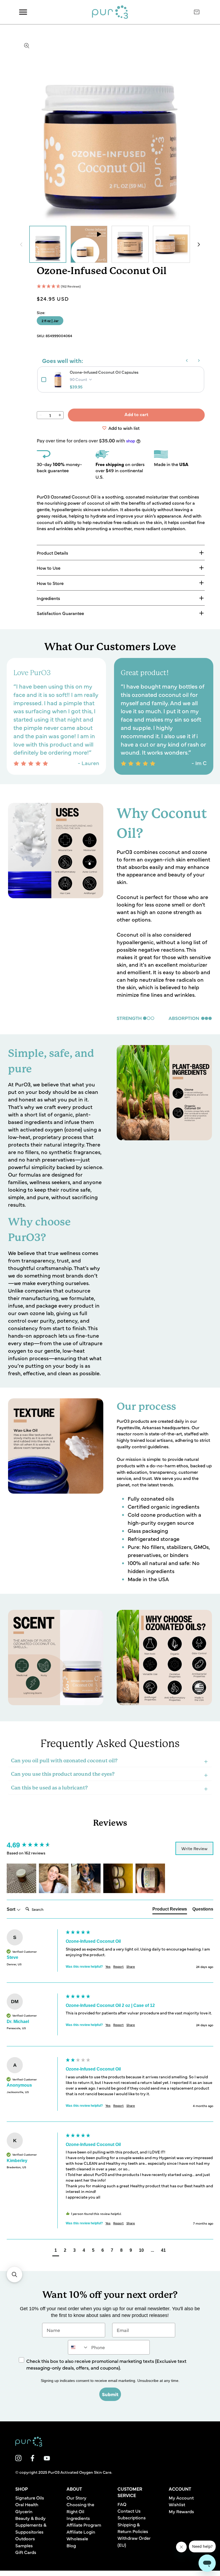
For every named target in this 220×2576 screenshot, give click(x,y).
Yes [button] (108, 1966)
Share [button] (131, 1966)
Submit (110, 2394)
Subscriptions (132, 2517)
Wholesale (77, 2538)
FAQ (122, 2504)
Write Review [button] (194, 1848)
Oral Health (27, 2504)
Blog (71, 2545)
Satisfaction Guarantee (60, 613)
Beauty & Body (30, 2518)
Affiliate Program (84, 2525)
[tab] (170, 1910)
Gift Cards (26, 2552)
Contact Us (129, 2511)
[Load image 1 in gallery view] (48, 244)
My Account (181, 2497)
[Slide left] (21, 244)
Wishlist (177, 2504)
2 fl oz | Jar (50, 321)
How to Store (50, 583)
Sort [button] (12, 1909)
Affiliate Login (81, 2532)
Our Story (76, 2497)
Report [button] (118, 1966)
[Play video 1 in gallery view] (89, 244)
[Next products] (199, 361)
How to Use (49, 568)
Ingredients (48, 598)
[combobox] (78, 2347)
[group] (35, 1845)
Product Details (52, 553)
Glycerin (24, 2511)
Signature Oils (30, 2497)
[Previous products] (187, 361)
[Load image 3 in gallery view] (130, 244)
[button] (121, 286)
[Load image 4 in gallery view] (171, 244)
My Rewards (181, 2511)
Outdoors (25, 2538)
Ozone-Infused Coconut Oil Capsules (104, 372)
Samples (24, 2545)
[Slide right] (199, 244)
